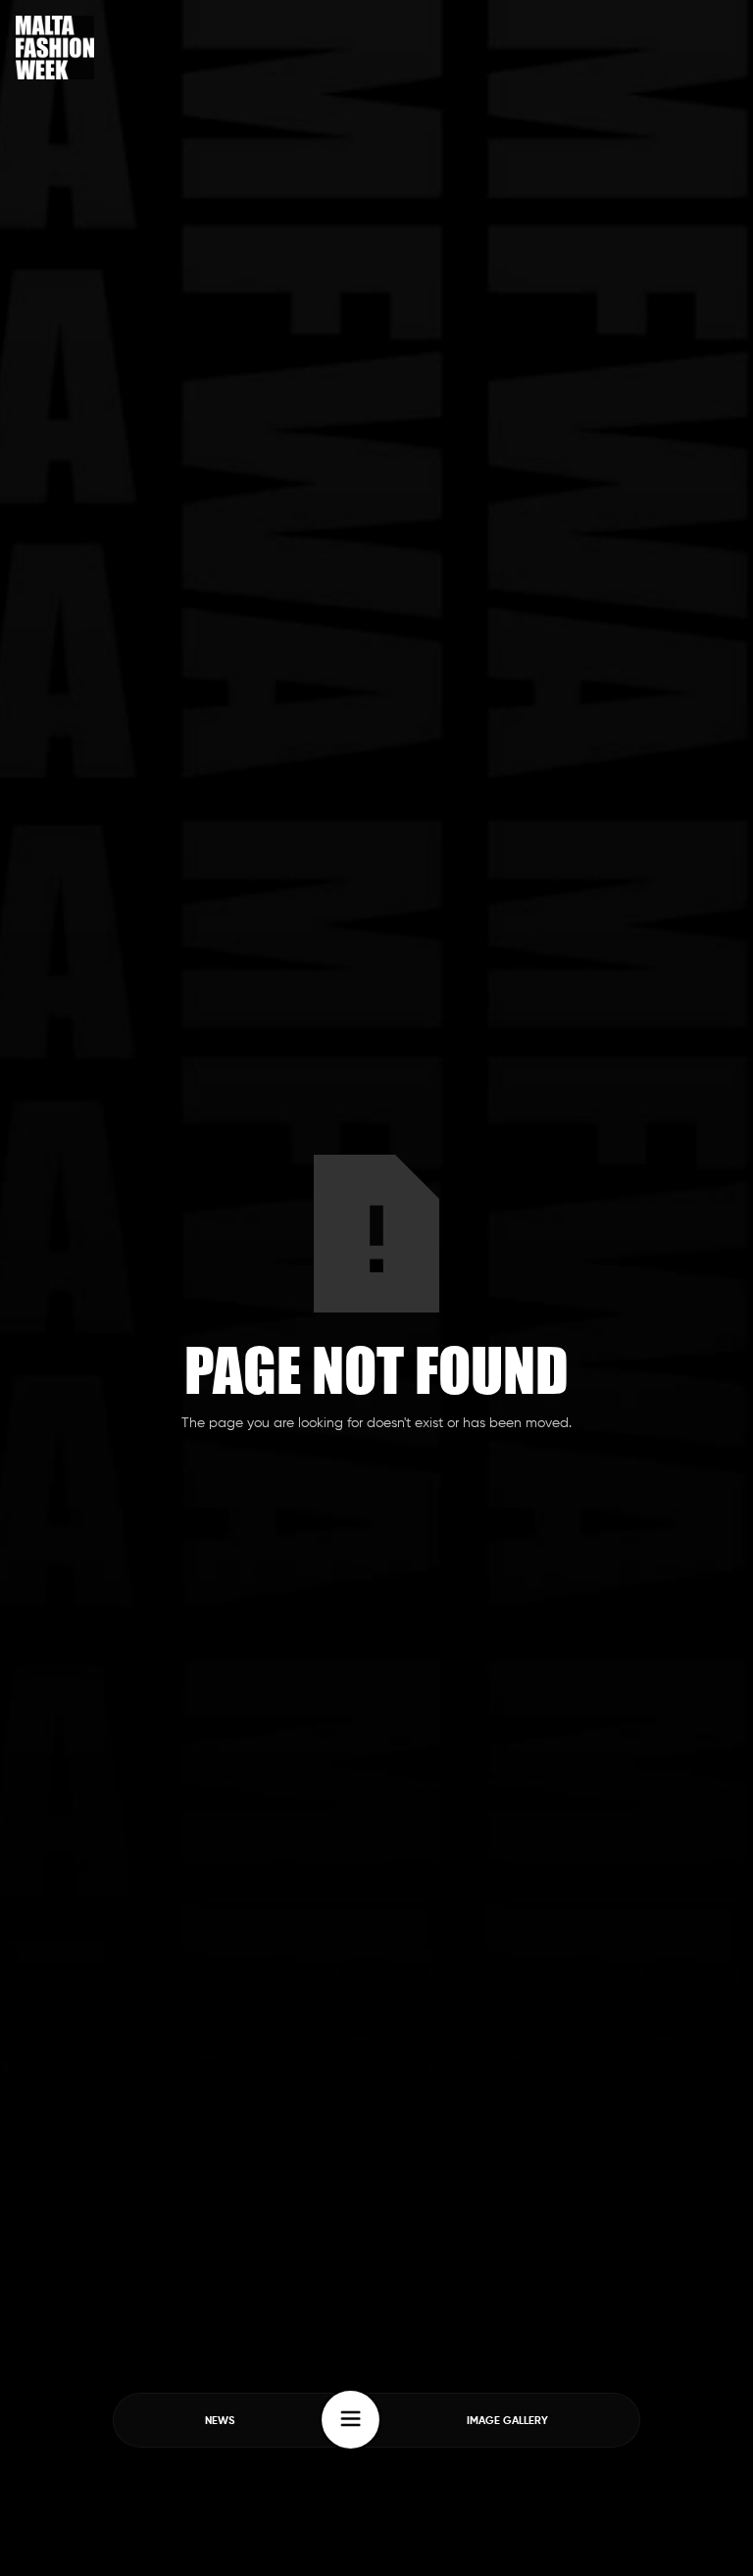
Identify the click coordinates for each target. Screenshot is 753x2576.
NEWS (220, 2421)
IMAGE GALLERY (507, 2421)
